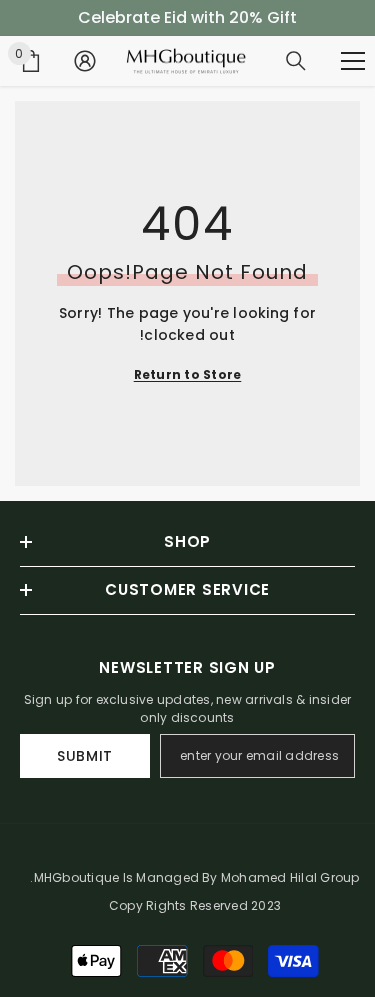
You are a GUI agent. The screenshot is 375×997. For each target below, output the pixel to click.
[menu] (353, 61)
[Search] (296, 61)
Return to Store (188, 374)
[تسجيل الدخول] (85, 61)
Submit (85, 756)
